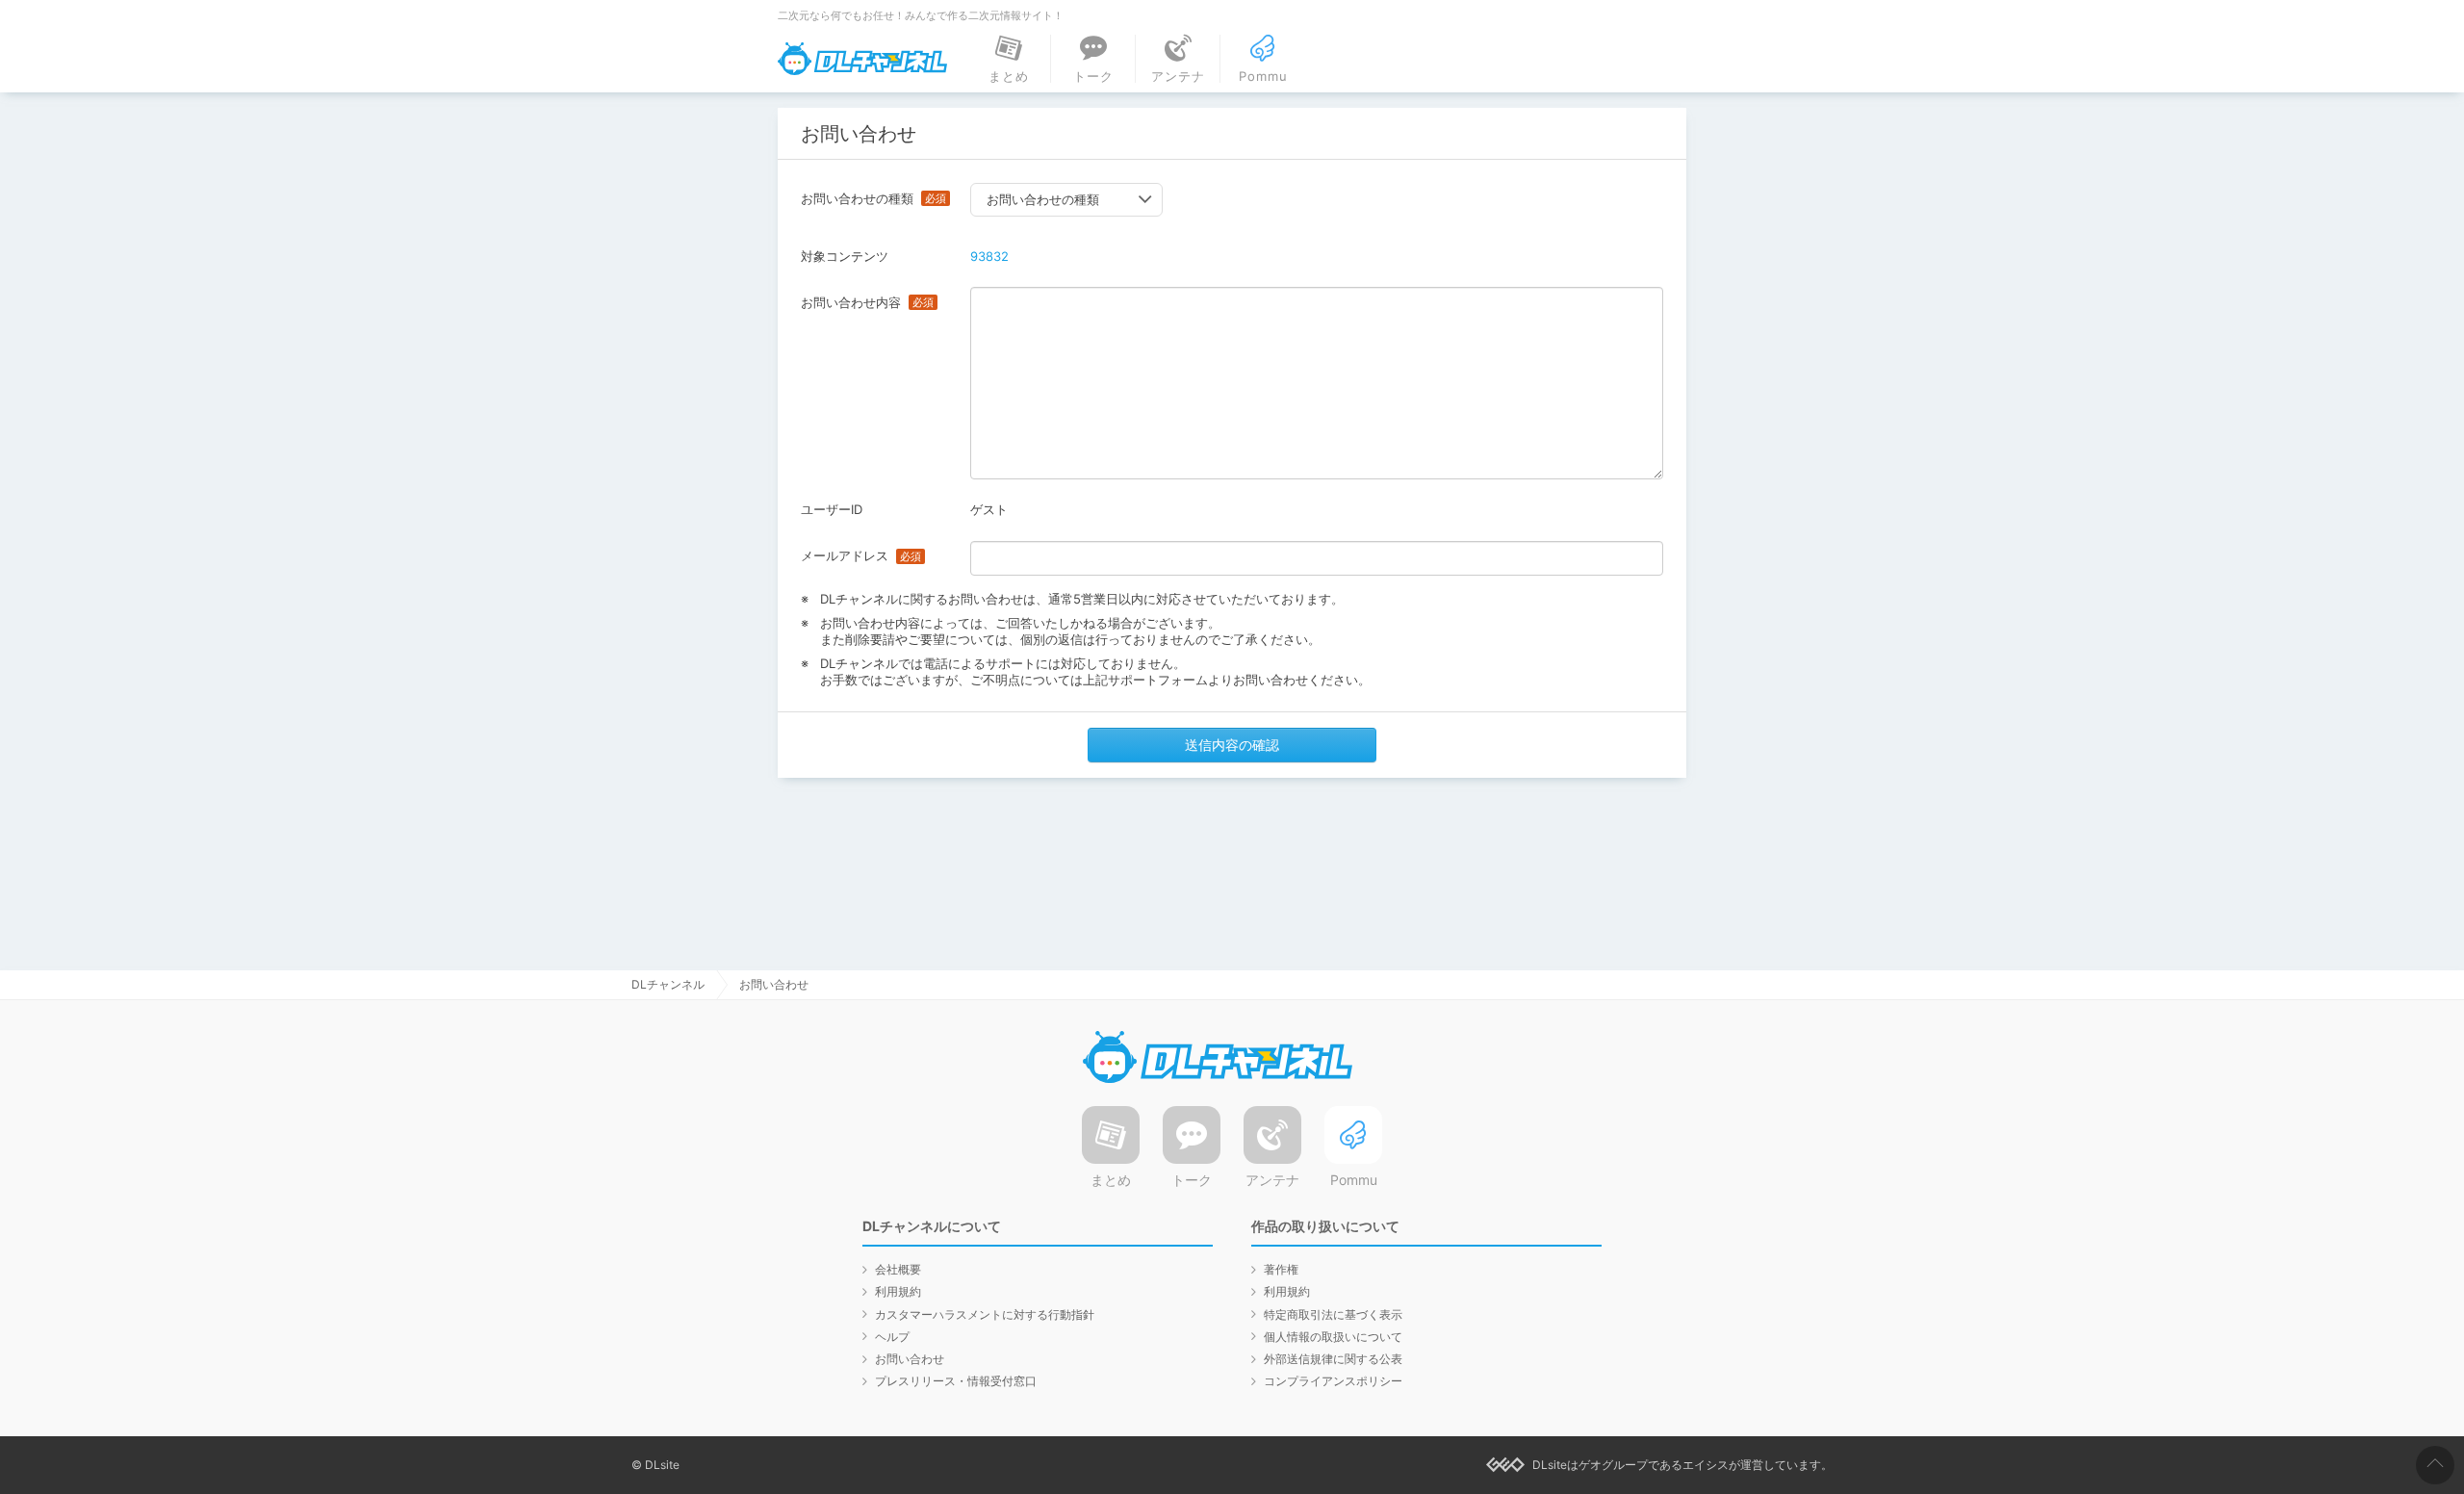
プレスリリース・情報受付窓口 (956, 1381)
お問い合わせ (910, 1359)
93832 (989, 256)
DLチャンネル (862, 59)
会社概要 (898, 1269)
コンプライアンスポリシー (1333, 1381)
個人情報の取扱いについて (1333, 1337)
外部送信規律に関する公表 (1333, 1359)
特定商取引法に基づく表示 (1333, 1314)
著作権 (1281, 1269)
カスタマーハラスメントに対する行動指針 (985, 1314)
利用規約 (898, 1291)
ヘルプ (892, 1337)
